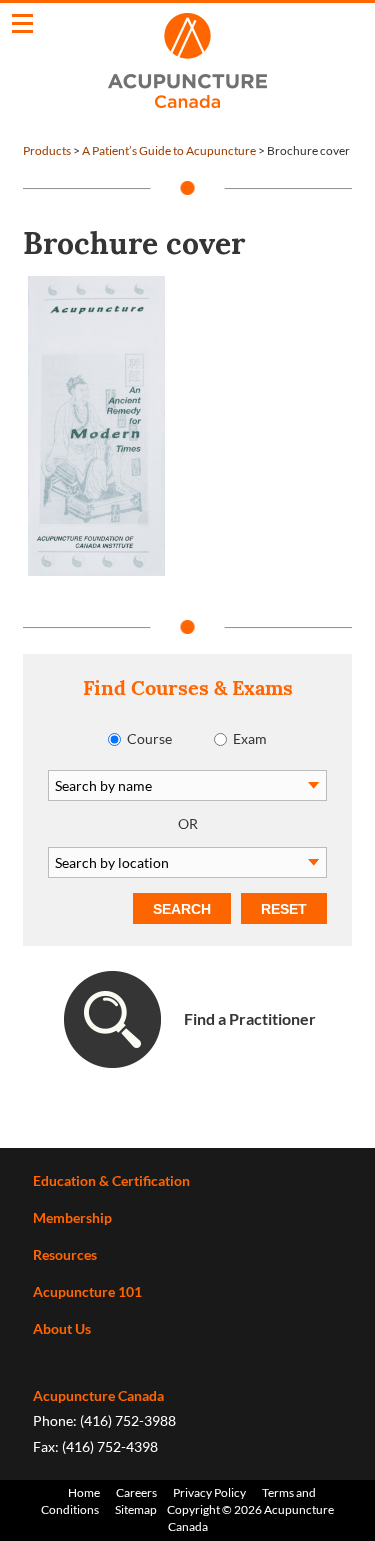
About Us (62, 1328)
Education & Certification (111, 1180)
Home (84, 1492)
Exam (250, 738)
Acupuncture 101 (87, 1291)
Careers (136, 1492)
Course (149, 738)
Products (47, 150)
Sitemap (136, 1509)
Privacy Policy (209, 1492)
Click (22, 23)
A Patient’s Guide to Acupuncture (169, 150)
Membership (72, 1217)
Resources (65, 1254)
